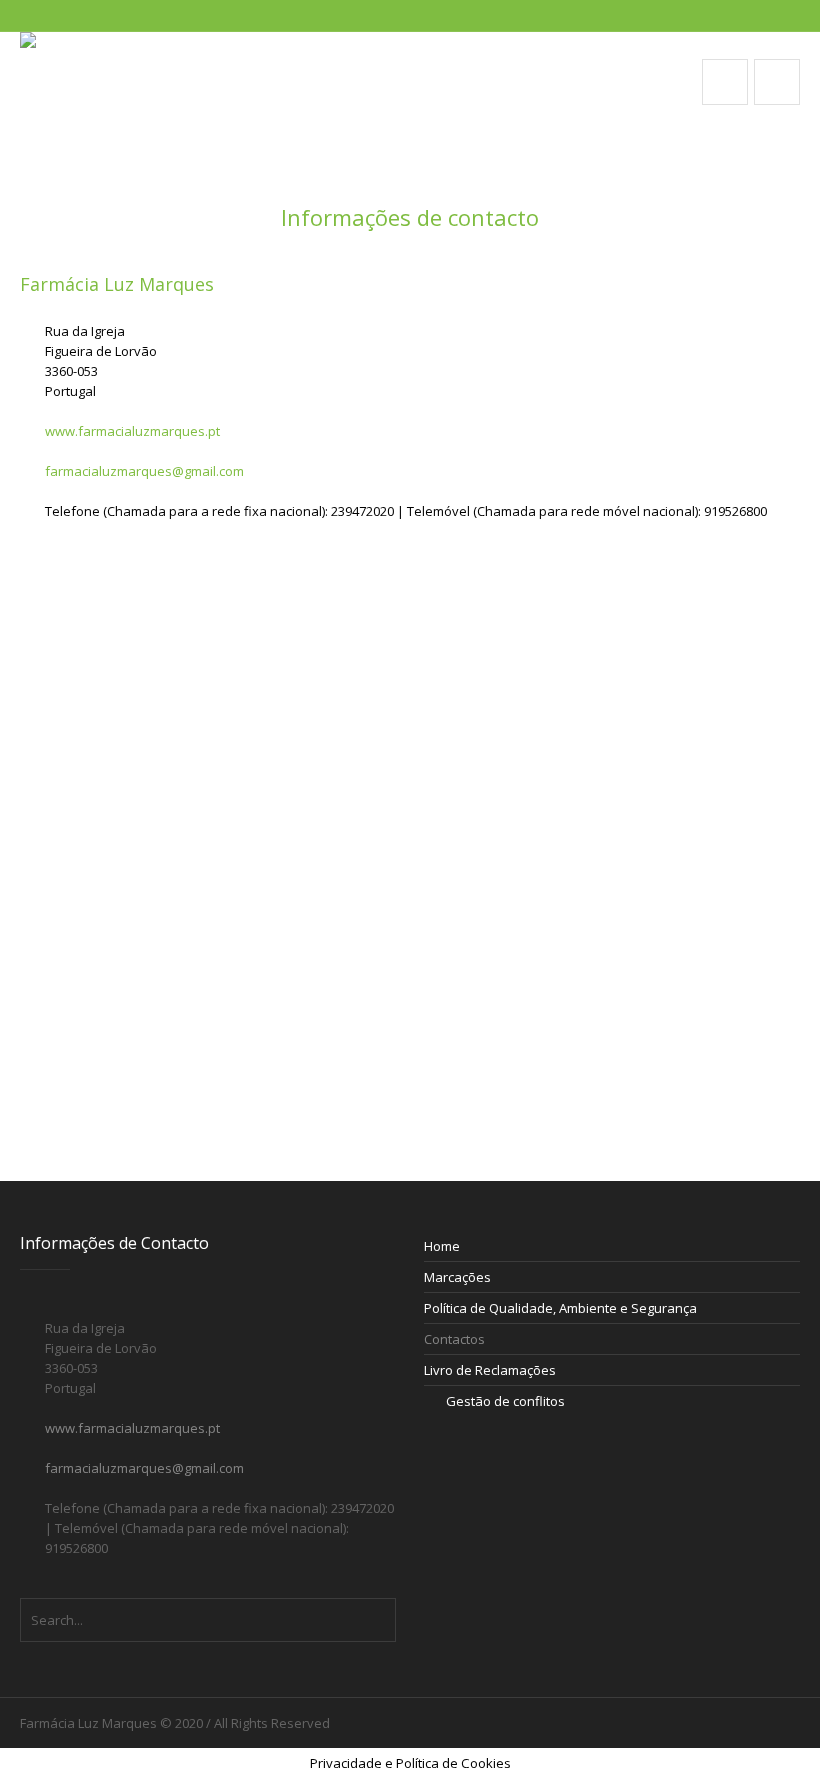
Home (442, 1246)
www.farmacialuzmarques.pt (132, 431)
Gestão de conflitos (505, 1401)
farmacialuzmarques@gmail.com (144, 471)
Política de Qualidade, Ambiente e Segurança (560, 1308)
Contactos (454, 1339)
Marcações (457, 1277)
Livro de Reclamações (490, 1370)
